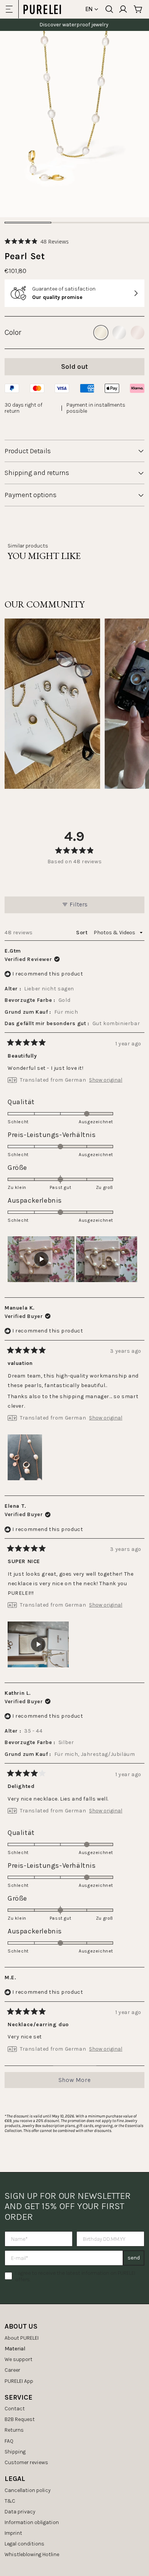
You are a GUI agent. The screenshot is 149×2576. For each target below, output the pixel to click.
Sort (83, 933)
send (134, 2258)
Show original (106, 1080)
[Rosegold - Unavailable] (138, 333)
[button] (37, 241)
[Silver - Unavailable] (119, 333)
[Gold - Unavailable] (101, 333)
